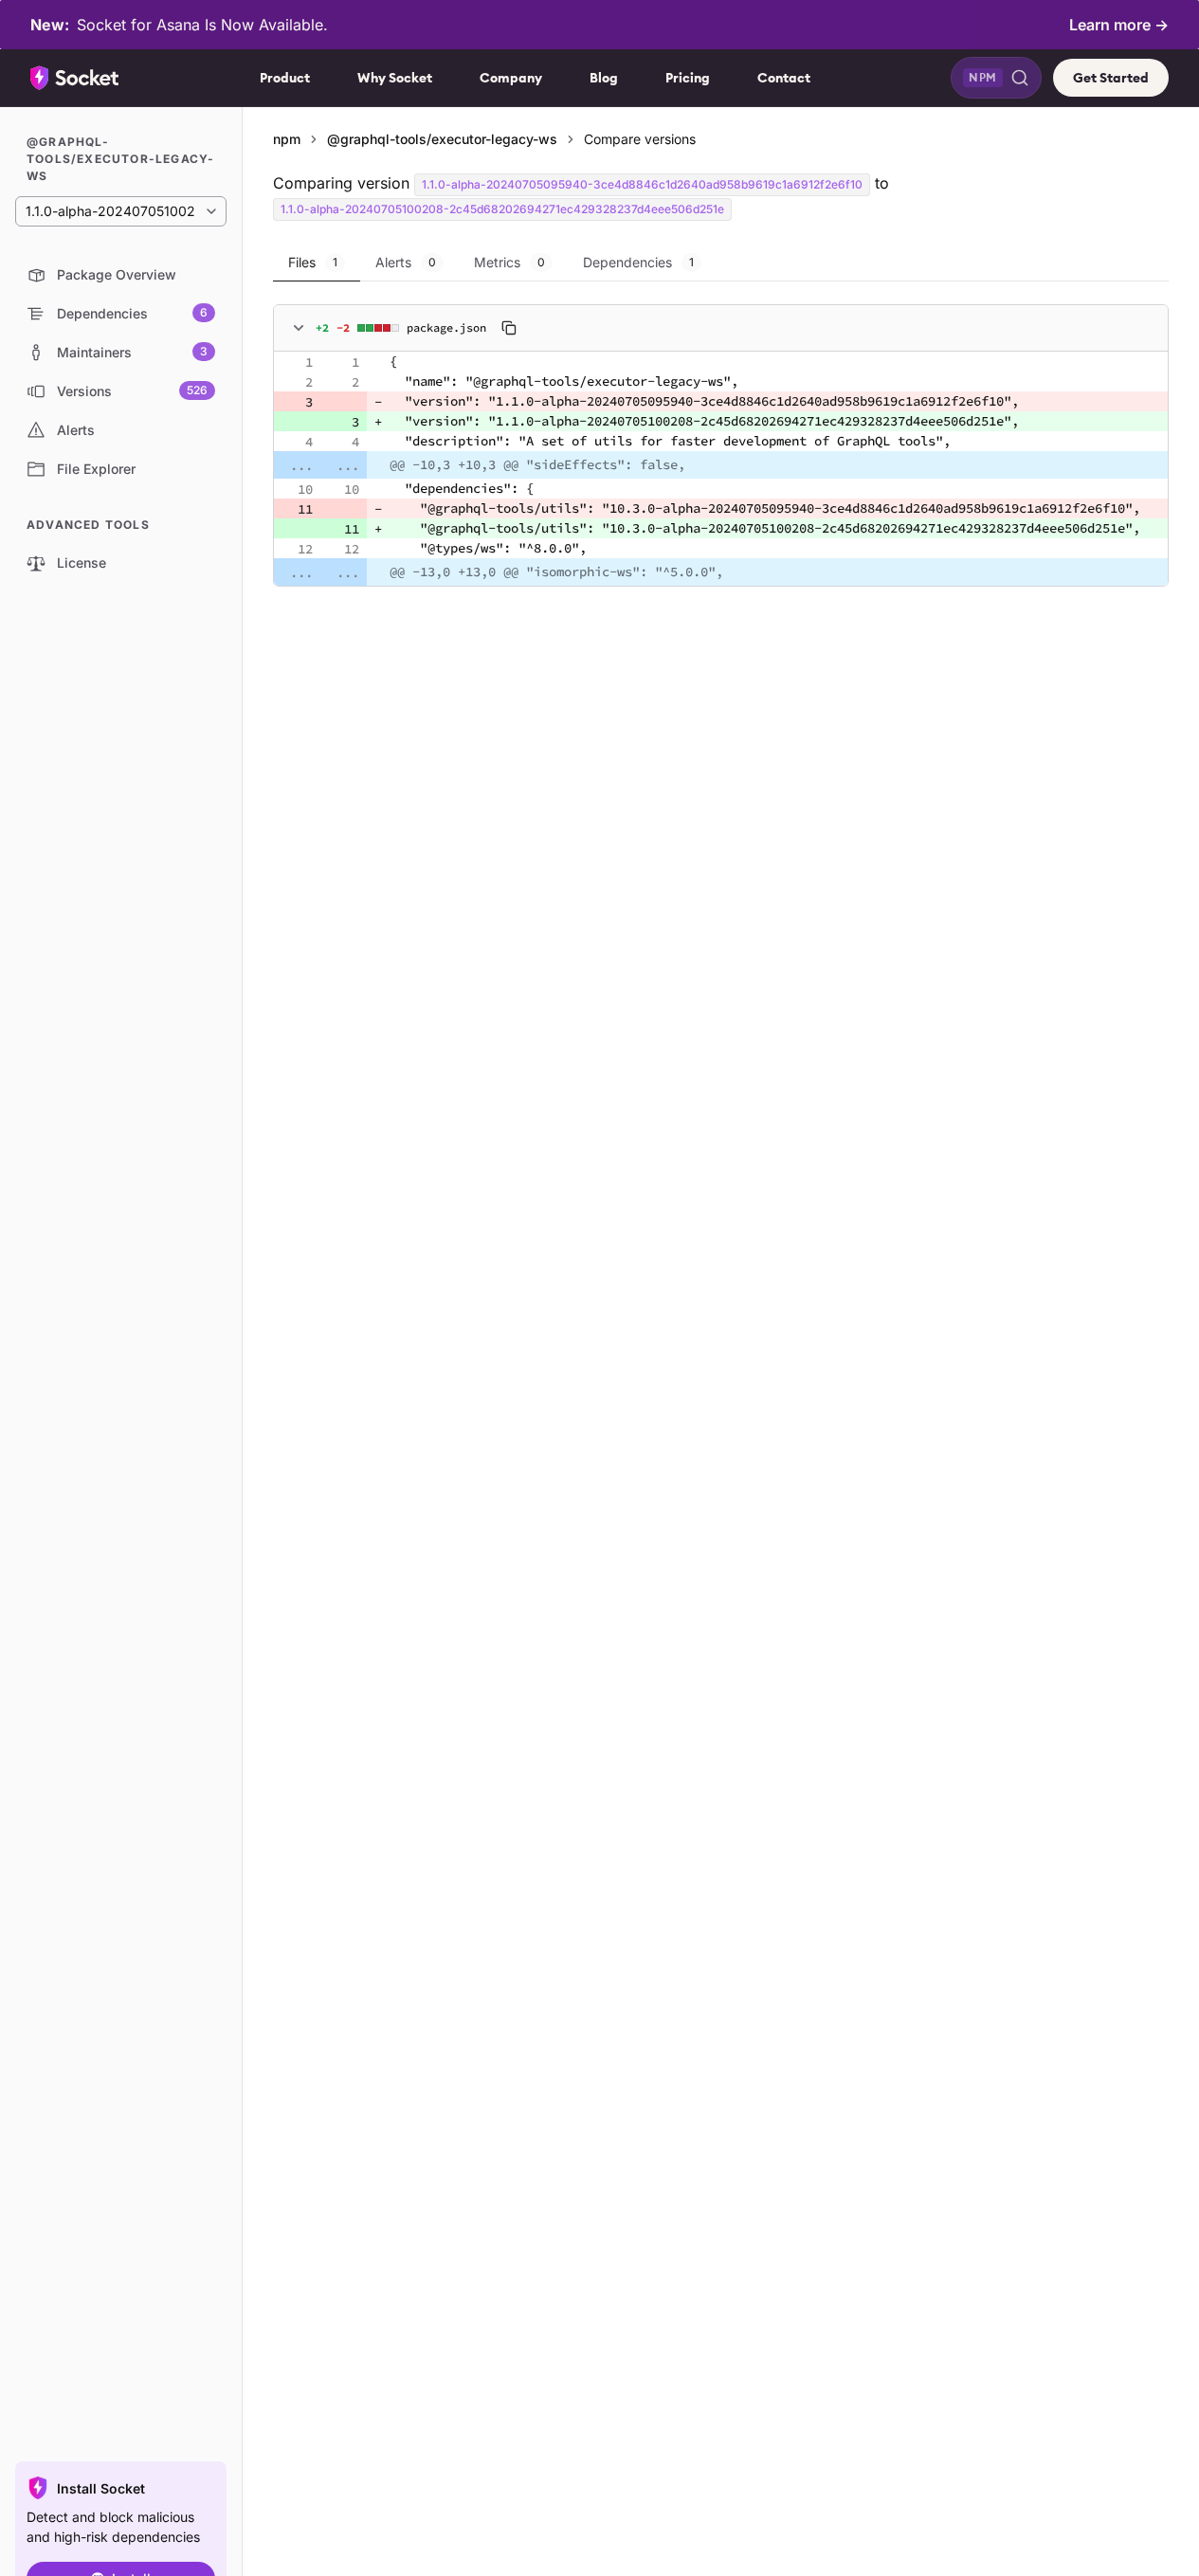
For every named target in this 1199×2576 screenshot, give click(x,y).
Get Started (1111, 78)
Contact (784, 78)
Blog (604, 78)
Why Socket (395, 78)
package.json (446, 327)
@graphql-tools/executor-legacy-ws (442, 139)
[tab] (317, 263)
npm (287, 139)
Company (511, 78)
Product (285, 78)
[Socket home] (75, 78)
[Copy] (509, 328)
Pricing (688, 78)
